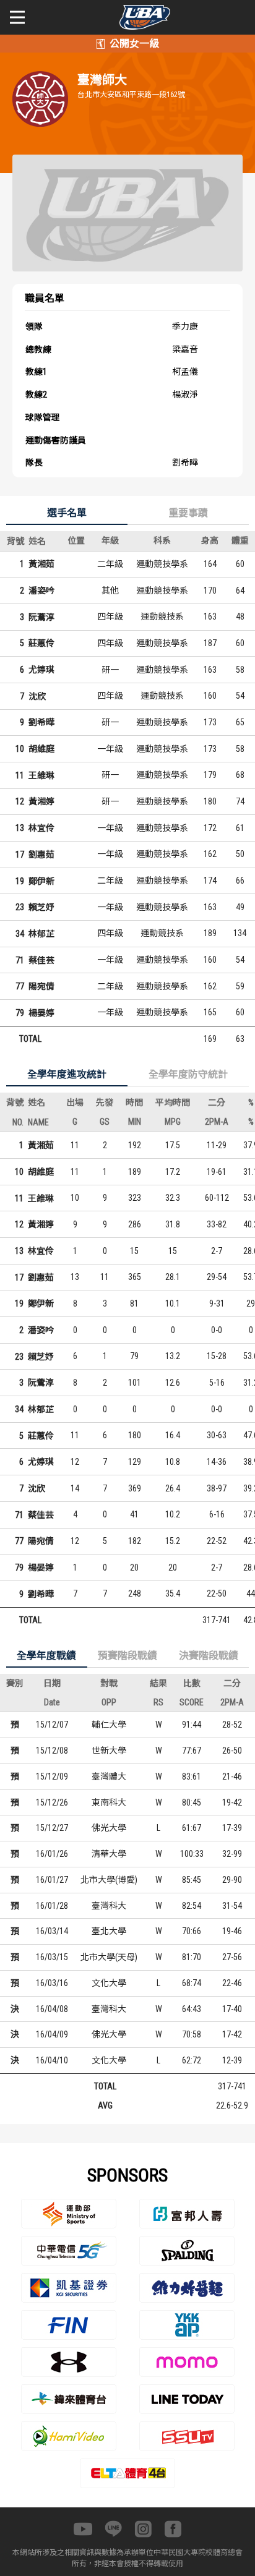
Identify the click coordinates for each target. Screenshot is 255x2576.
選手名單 (67, 513)
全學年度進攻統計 (67, 1074)
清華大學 (109, 1854)
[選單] (17, 17)
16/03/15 (52, 1957)
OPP (109, 1702)
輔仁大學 (109, 1725)
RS (158, 1702)
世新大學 (109, 1751)
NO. (18, 1122)
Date (52, 1702)
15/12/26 (52, 1802)
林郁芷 (41, 934)
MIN (135, 1122)
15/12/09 (52, 1776)
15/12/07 (52, 1725)
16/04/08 (52, 2009)
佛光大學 (109, 1828)
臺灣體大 (109, 1776)
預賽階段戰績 (127, 1656)
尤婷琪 (41, 670)
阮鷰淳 (41, 617)
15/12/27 (52, 1828)
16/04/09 (52, 2034)
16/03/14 (52, 1931)
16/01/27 (52, 1880)
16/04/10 (52, 2060)
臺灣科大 (109, 1906)
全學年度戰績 (46, 1656)
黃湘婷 (41, 801)
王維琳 (41, 775)
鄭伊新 (41, 881)
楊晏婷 (41, 1013)
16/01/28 (52, 1906)
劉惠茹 (41, 855)
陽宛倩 (41, 986)
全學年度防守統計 (188, 1074)
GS (105, 1122)
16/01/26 (52, 1854)
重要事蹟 (188, 513)
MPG (173, 1122)
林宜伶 (41, 828)
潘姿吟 (41, 591)
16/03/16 (52, 1983)
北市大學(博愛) (109, 1880)
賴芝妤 (41, 907)
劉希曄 (41, 722)
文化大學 (109, 1983)
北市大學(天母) (109, 1957)
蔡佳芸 (41, 960)
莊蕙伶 (41, 643)
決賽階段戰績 (209, 1656)
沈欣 (37, 696)
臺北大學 (109, 1931)
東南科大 (109, 1802)
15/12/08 (52, 1751)
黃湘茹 (41, 564)
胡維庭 (41, 749)
